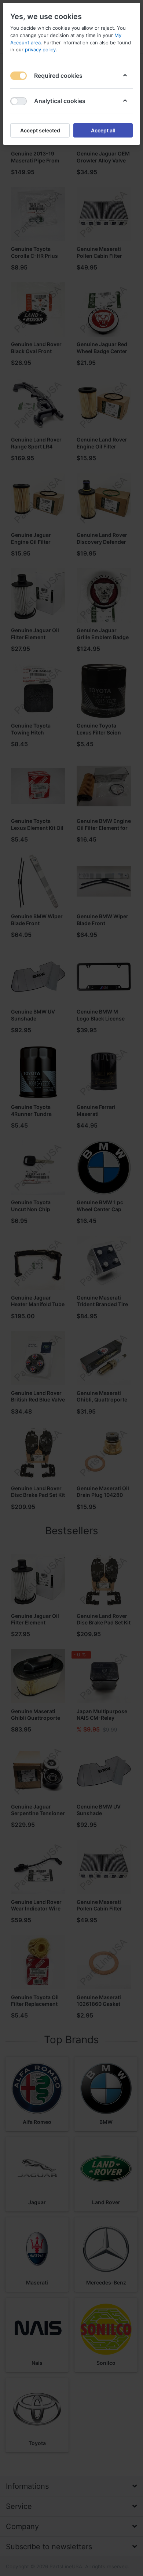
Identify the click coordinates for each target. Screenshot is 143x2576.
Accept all (103, 130)
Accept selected (40, 130)
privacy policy (40, 50)
